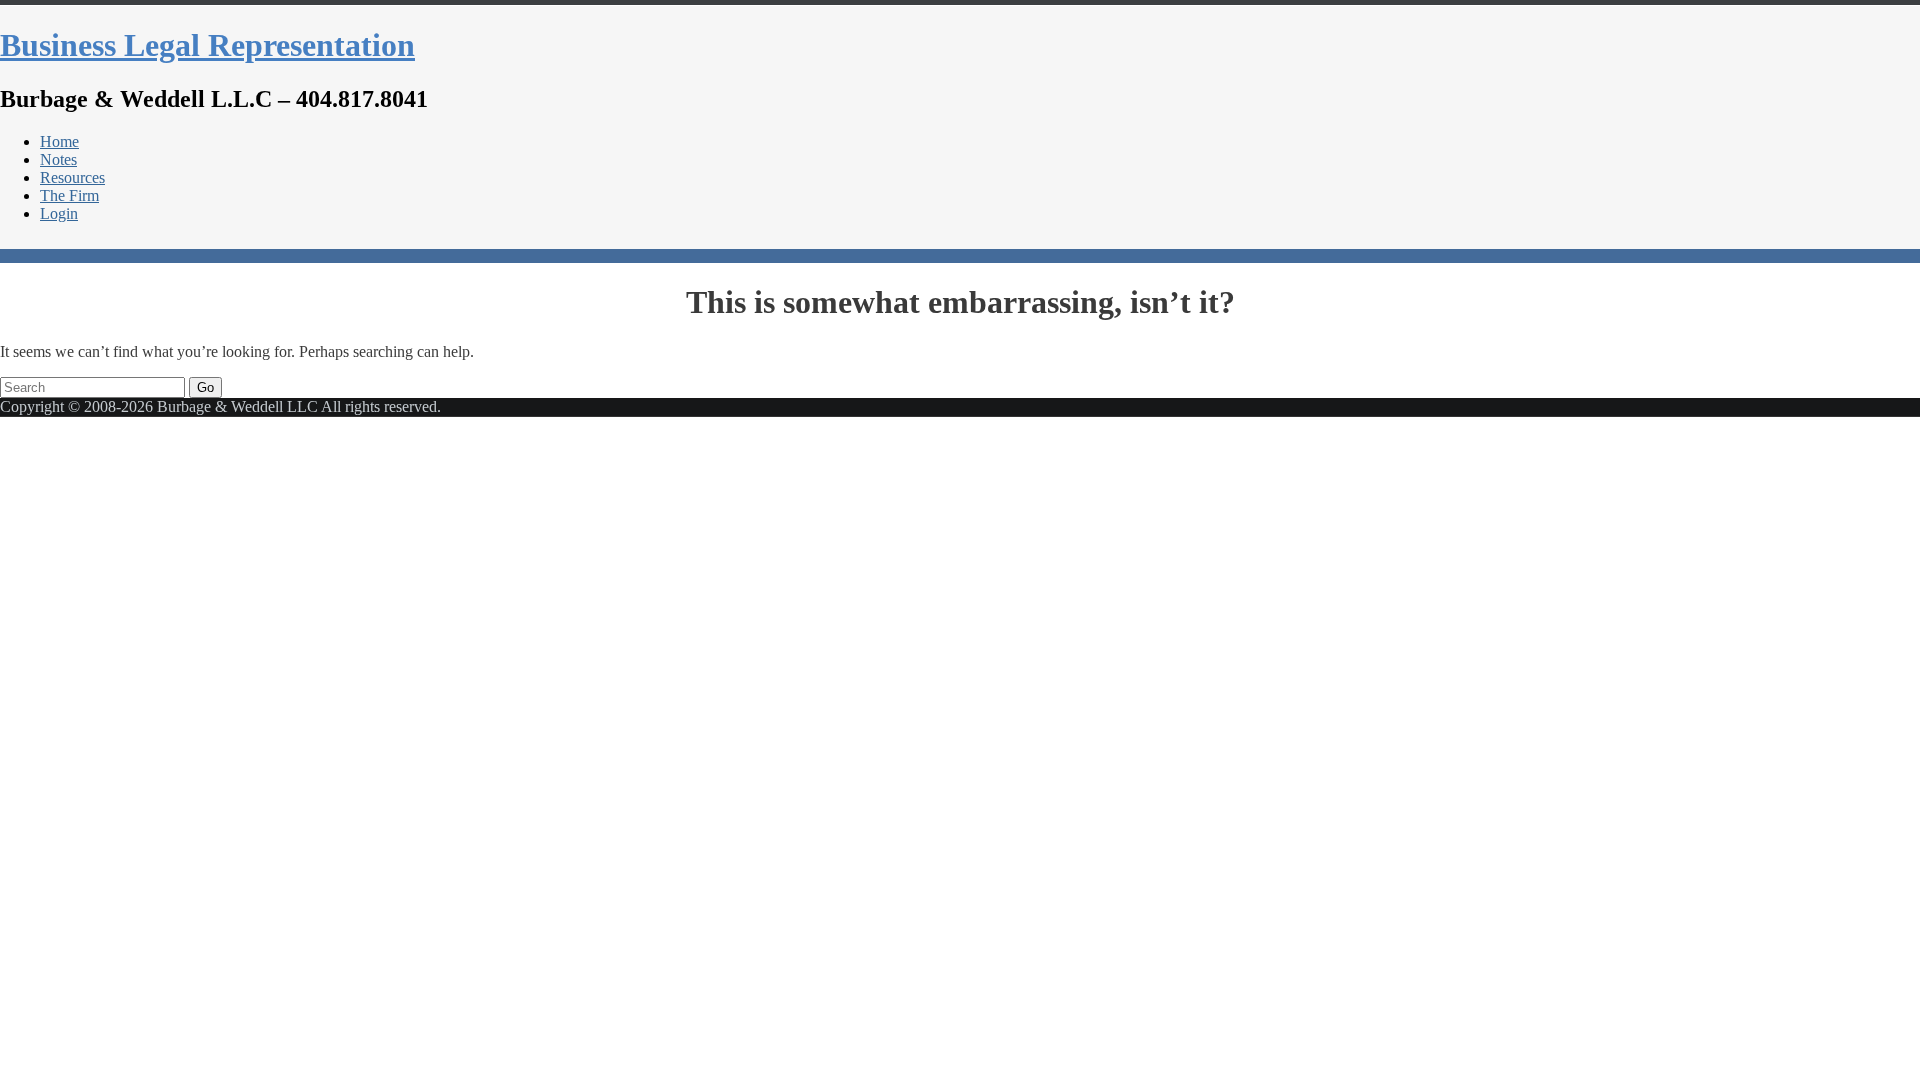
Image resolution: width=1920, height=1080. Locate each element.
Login (59, 213)
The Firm (69, 195)
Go (205, 387)
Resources (72, 177)
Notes (58, 159)
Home (59, 141)
